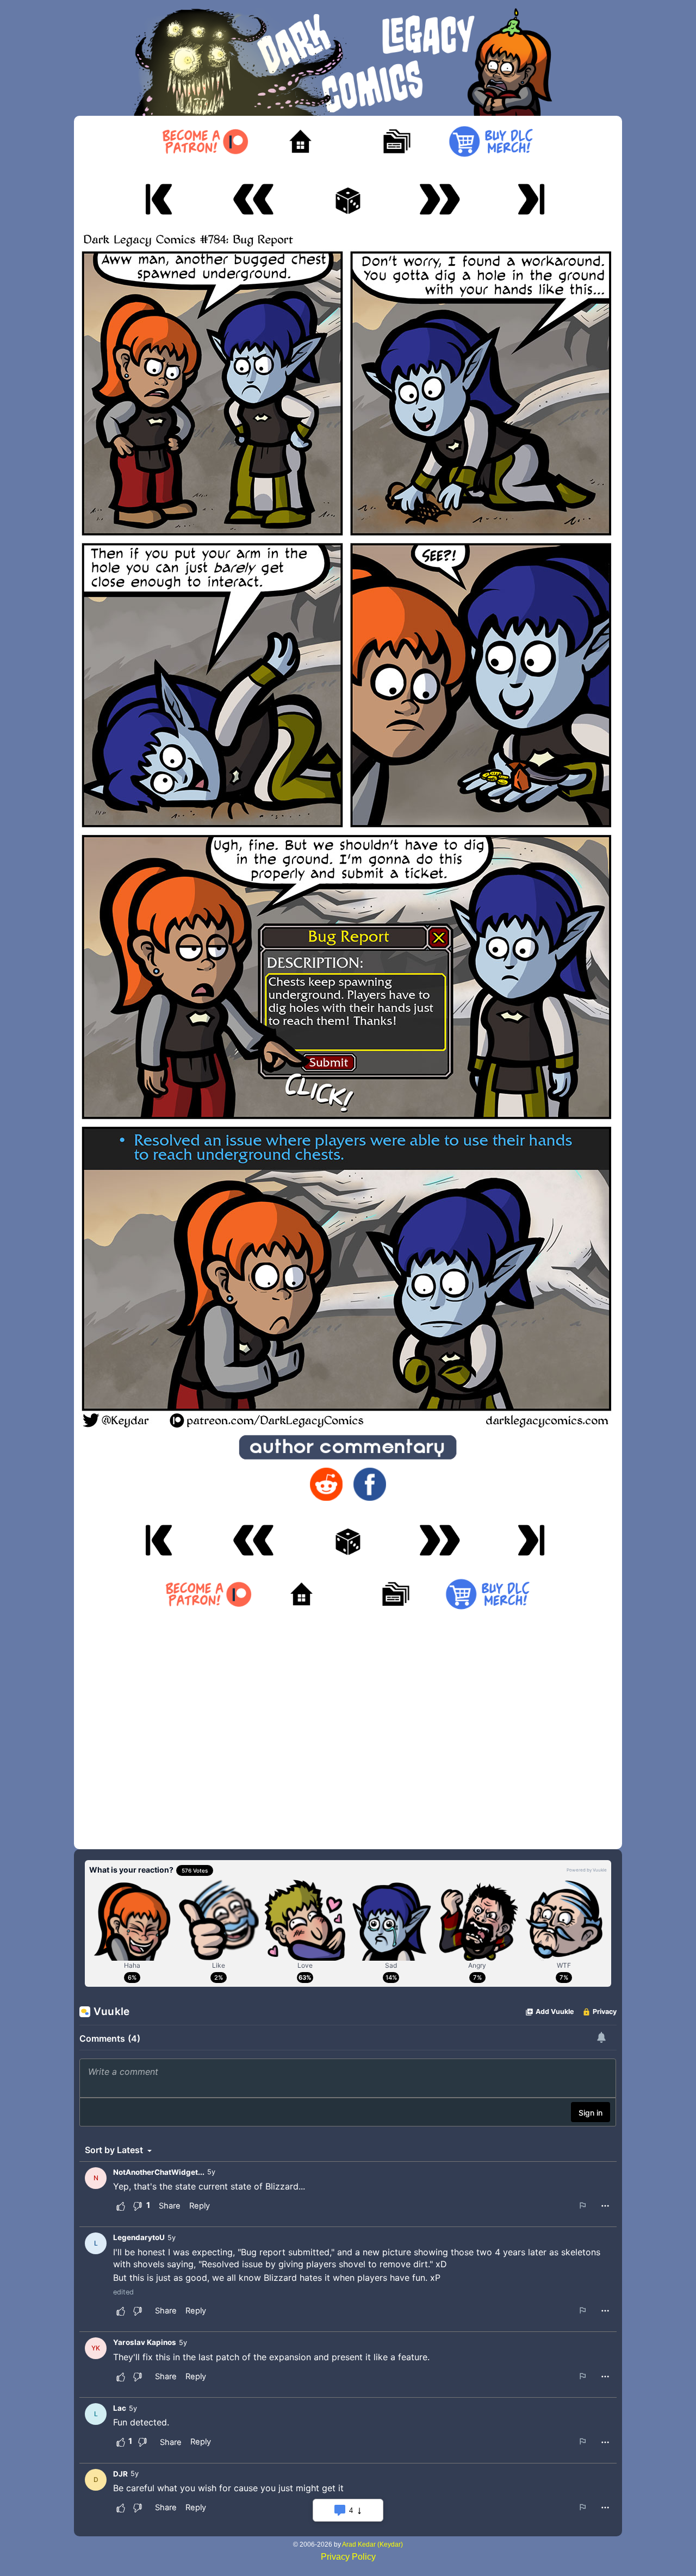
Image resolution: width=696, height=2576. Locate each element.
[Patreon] (205, 142)
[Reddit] (326, 1484)
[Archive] (396, 142)
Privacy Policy (348, 2557)
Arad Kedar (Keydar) (372, 2544)
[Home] (300, 142)
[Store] (491, 142)
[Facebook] (370, 1484)
